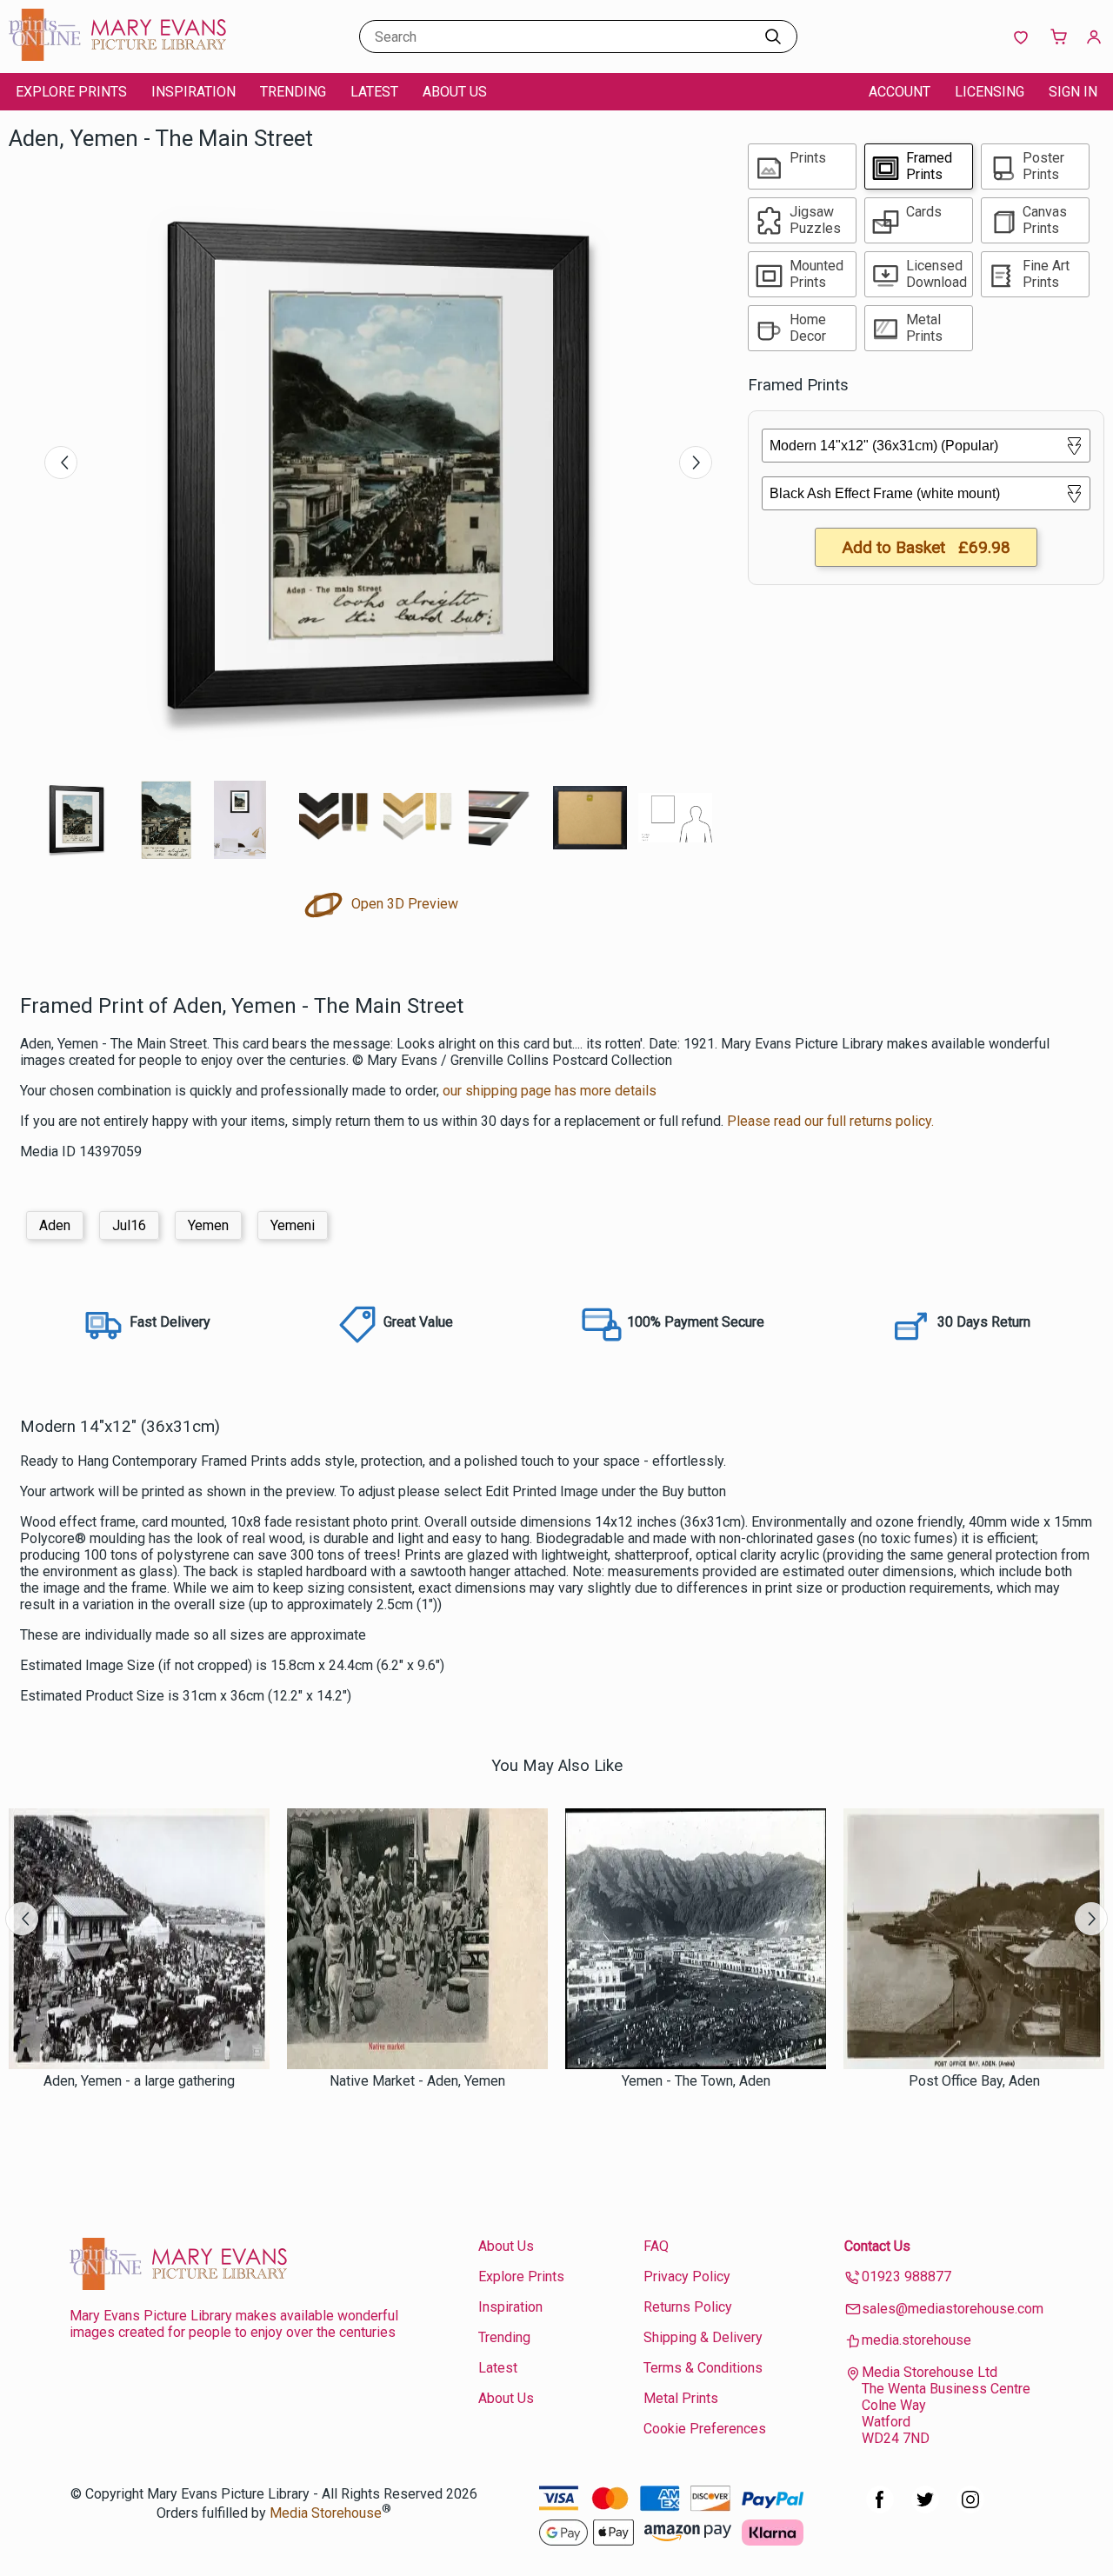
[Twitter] (925, 2509)
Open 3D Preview (403, 904)
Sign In (1073, 92)
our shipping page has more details (550, 1091)
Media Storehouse (326, 2513)
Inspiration (193, 92)
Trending (293, 92)
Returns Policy (688, 2307)
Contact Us (877, 2246)
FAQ (656, 2246)
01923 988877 (906, 2276)
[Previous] (61, 463)
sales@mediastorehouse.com (953, 2309)
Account (900, 92)
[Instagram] (970, 2509)
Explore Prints (71, 92)
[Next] (696, 463)
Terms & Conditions (703, 2368)
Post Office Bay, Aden (974, 2081)
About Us (455, 92)
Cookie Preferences (705, 2429)
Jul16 (129, 1225)
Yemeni (293, 1225)
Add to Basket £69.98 (926, 547)
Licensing (990, 92)
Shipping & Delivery (703, 2337)
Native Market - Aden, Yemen (417, 2081)
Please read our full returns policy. (830, 1121)
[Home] (117, 56)
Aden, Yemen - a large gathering (139, 2081)
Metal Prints (681, 2398)
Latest (374, 92)
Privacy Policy (687, 2276)
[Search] (773, 37)
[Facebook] (880, 2509)
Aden (55, 1225)
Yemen (208, 1225)
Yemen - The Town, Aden (696, 2081)
